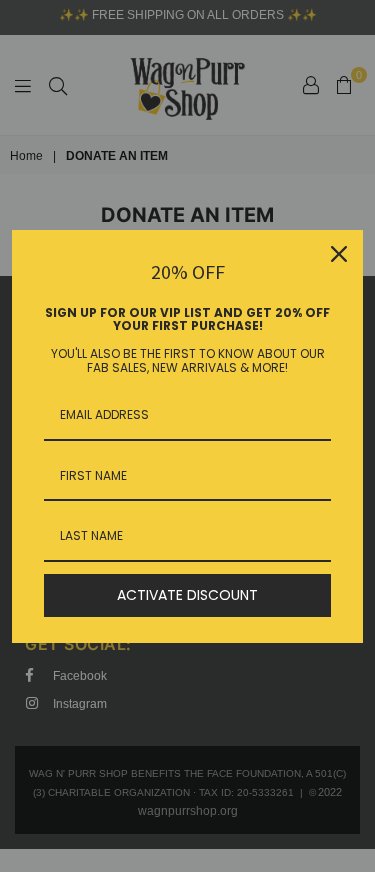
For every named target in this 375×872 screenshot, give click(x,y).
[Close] (339, 254)
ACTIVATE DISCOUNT (187, 595)
